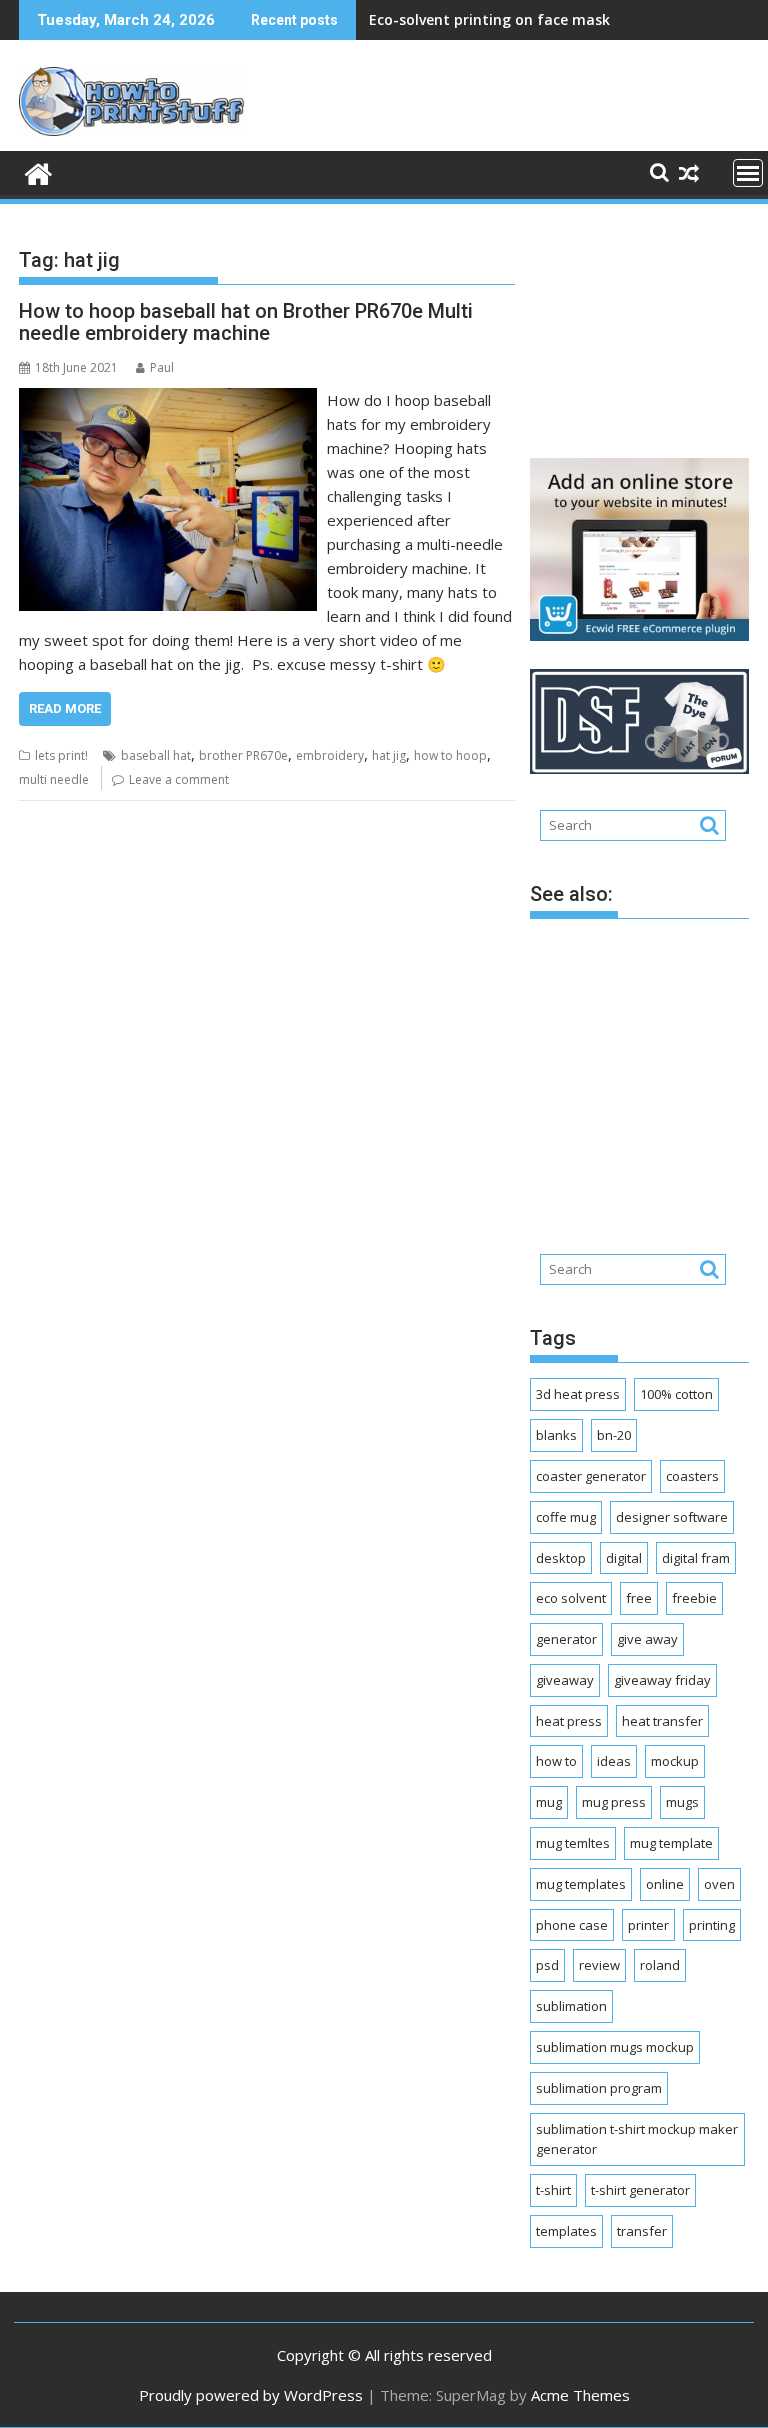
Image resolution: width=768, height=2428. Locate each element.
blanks (556, 1435)
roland (660, 1965)
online (665, 1884)
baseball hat (156, 755)
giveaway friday (662, 1680)
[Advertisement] (649, 330)
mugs (682, 1802)
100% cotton (676, 1394)
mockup (675, 1761)
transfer (642, 2231)
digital (624, 1558)
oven (719, 1884)
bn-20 (614, 1435)
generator (566, 1639)
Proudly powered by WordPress (251, 2395)
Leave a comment (179, 779)
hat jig (389, 755)
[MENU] (748, 173)
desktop (561, 1558)
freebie (694, 1598)
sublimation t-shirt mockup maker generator (637, 2139)
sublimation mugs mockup (615, 2047)
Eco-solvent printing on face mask (489, 19)
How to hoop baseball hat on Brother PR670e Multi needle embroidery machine (246, 322)
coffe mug (566, 1517)
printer (648, 1925)
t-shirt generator (640, 2190)
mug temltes (573, 1843)
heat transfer (662, 1721)
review (599, 1965)
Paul (162, 367)
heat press (569, 1721)
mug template (671, 1843)
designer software (672, 1517)
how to (556, 1761)
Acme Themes (580, 2395)
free (639, 1598)
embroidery (330, 755)
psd (547, 1965)
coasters (692, 1476)
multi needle (54, 779)
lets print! (61, 755)
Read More (65, 708)
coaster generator (591, 1476)
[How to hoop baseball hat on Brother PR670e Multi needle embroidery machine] (168, 400)
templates (566, 2231)
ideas (614, 1761)
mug (549, 1802)
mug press (614, 1802)
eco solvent (571, 1598)
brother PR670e (243, 755)
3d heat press (578, 1394)
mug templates (581, 1884)
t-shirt (553, 2190)
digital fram (696, 1558)
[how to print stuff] (38, 171)
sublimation (571, 2006)
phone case (572, 1925)
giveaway (565, 1680)
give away (647, 1639)
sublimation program (599, 2088)
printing (712, 1925)
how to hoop (450, 755)
